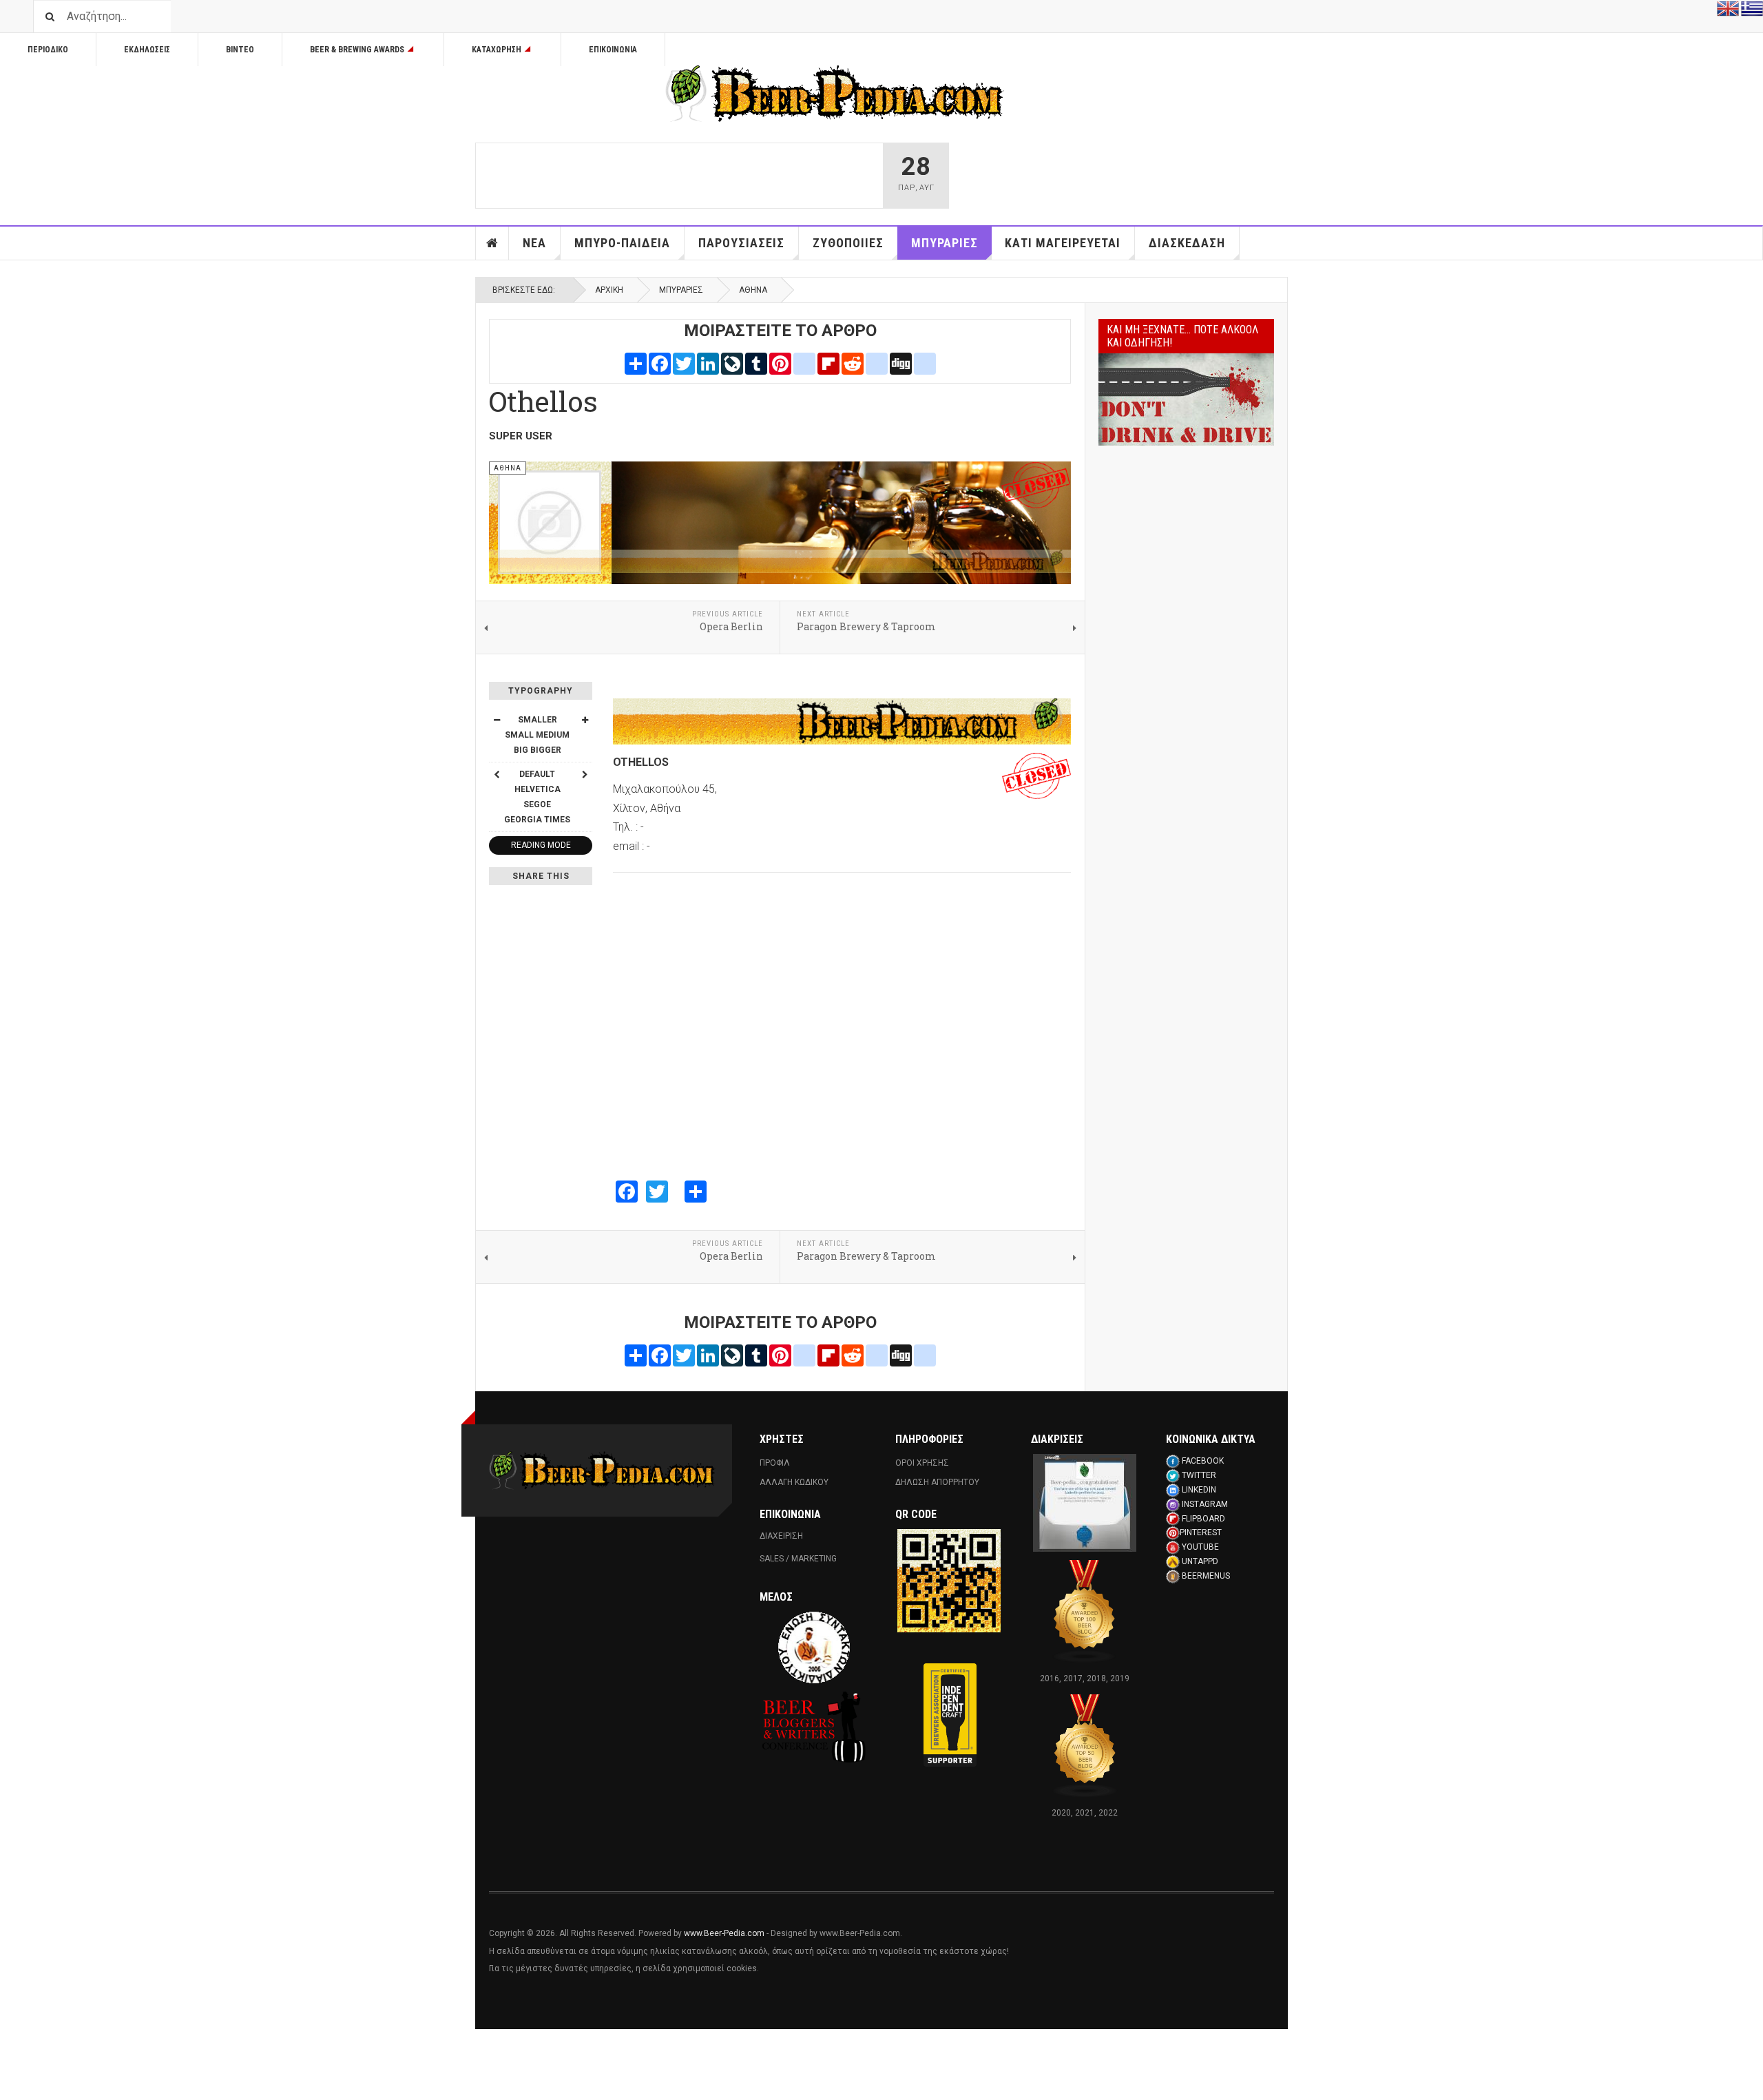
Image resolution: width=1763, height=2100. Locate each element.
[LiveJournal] (732, 363)
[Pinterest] (780, 363)
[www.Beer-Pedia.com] (835, 94)
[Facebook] (660, 363)
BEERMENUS (1206, 1576)
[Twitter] (684, 363)
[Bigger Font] (585, 720)
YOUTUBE (1200, 1547)
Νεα (534, 243)
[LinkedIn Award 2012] (1085, 1502)
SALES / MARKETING (798, 1559)
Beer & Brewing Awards (357, 50)
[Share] (636, 363)
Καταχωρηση (497, 50)
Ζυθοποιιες (848, 243)
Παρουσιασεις (741, 243)
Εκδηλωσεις (147, 50)
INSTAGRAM (1205, 1504)
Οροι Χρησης (922, 1463)
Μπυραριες (945, 243)
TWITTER (1199, 1475)
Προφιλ (775, 1463)
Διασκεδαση (1187, 243)
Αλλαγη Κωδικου (794, 1482)
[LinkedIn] (708, 363)
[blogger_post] (804, 363)
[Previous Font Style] (497, 774)
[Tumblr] (756, 363)
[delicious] (877, 363)
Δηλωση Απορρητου (937, 1482)
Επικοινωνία (613, 50)
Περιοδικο (48, 50)
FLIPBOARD (1203, 1519)
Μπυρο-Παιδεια (622, 243)
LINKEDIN (1199, 1490)
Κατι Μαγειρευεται (1063, 243)
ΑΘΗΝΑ (753, 290)
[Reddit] (853, 363)
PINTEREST (1201, 1532)
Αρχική (609, 290)
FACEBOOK (1203, 1461)
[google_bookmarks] (925, 363)
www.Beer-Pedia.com (724, 1933)
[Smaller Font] (497, 720)
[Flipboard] (828, 363)
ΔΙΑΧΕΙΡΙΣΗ (781, 1536)
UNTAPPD (1200, 1561)
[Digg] (901, 363)
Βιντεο (240, 50)
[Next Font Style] (585, 774)
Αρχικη (492, 243)
